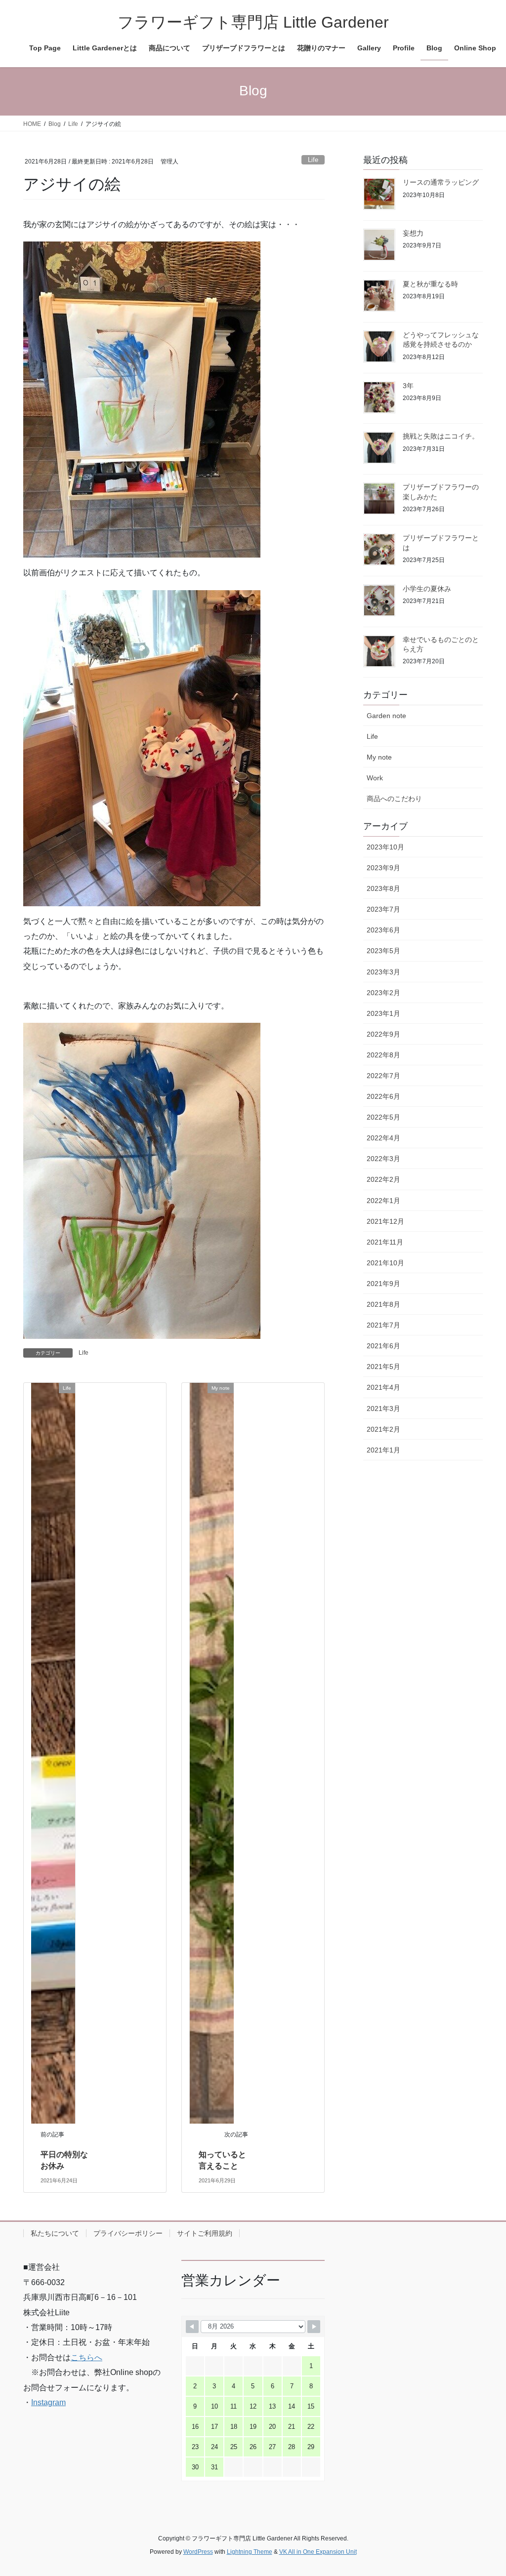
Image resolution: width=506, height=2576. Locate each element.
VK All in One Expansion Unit (318, 2552)
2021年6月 (383, 1346)
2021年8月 (383, 1304)
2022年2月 (383, 1179)
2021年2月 (383, 1429)
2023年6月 (383, 930)
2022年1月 (383, 1201)
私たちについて (55, 2233)
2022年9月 (383, 1034)
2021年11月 (385, 1242)
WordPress (198, 2552)
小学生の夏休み (427, 589)
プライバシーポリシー (128, 2233)
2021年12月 (385, 1221)
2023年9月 (383, 868)
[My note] (212, 1753)
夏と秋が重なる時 (430, 284)
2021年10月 (385, 1263)
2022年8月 (383, 1055)
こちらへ (86, 2357)
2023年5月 (383, 951)
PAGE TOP (485, 2490)
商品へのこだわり (394, 799)
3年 (408, 386)
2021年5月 (383, 1367)
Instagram (48, 2402)
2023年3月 (383, 972)
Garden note (386, 716)
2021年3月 (383, 1409)
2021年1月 (383, 1450)
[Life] (53, 1753)
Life (313, 160)
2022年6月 (383, 1096)
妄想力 (413, 233)
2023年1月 (383, 1013)
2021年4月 (383, 1387)
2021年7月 (383, 1325)
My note (379, 757)
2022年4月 (383, 1138)
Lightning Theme (250, 2552)
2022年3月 (383, 1159)
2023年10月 (385, 847)
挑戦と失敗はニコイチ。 (441, 436)
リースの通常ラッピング (441, 182)
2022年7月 (383, 1076)
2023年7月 (383, 909)
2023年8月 (383, 888)
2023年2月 (383, 993)
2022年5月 (383, 1117)
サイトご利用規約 (205, 2233)
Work (375, 778)
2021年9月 (383, 1284)
